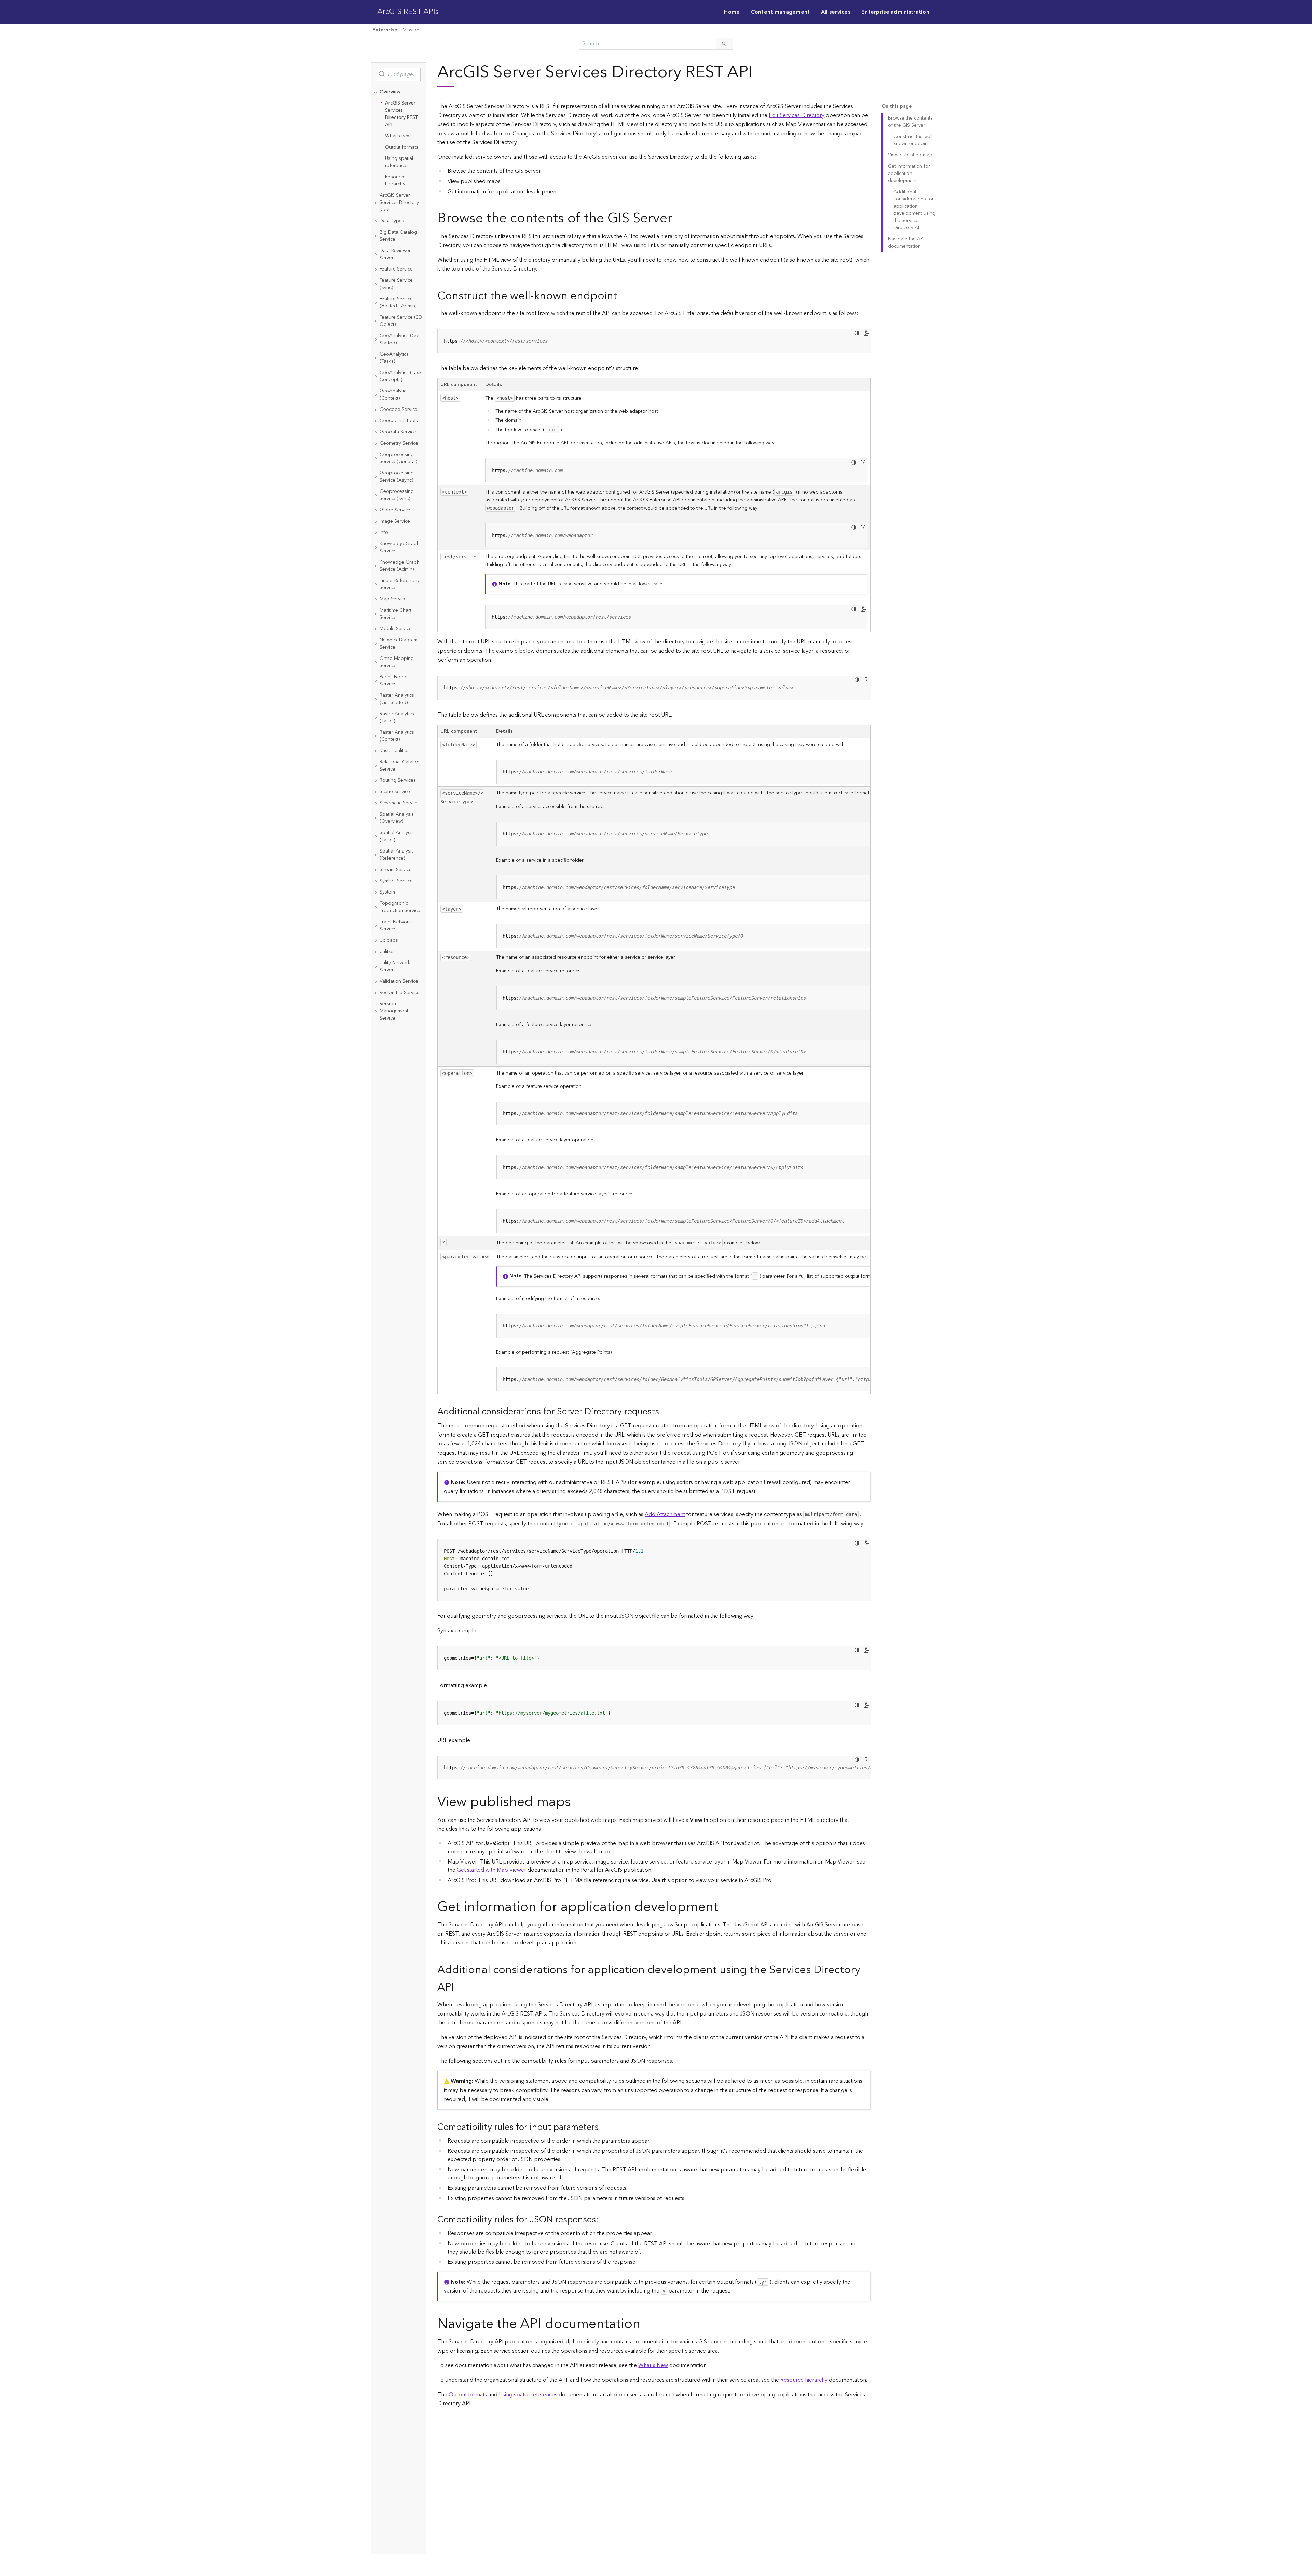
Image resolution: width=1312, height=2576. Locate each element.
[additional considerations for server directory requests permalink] (665, 1412)
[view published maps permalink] (576, 1802)
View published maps (911, 155)
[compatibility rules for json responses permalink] (604, 2220)
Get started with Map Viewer (491, 1870)
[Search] (724, 44)
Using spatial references (399, 162)
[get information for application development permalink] (724, 1907)
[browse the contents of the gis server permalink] (678, 218)
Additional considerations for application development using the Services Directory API (914, 210)
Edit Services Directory (797, 115)
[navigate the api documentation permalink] (646, 2324)
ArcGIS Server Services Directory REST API (402, 114)
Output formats (402, 147)
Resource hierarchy (395, 181)
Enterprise (385, 30)
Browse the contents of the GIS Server (910, 122)
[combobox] (399, 74)
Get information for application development (909, 174)
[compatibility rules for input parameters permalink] (604, 2127)
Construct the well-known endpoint (914, 140)
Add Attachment (665, 1514)
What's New (653, 2365)
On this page (897, 106)
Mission (411, 30)
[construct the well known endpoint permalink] (623, 296)
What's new (398, 136)
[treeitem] (399, 138)
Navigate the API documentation (906, 243)
